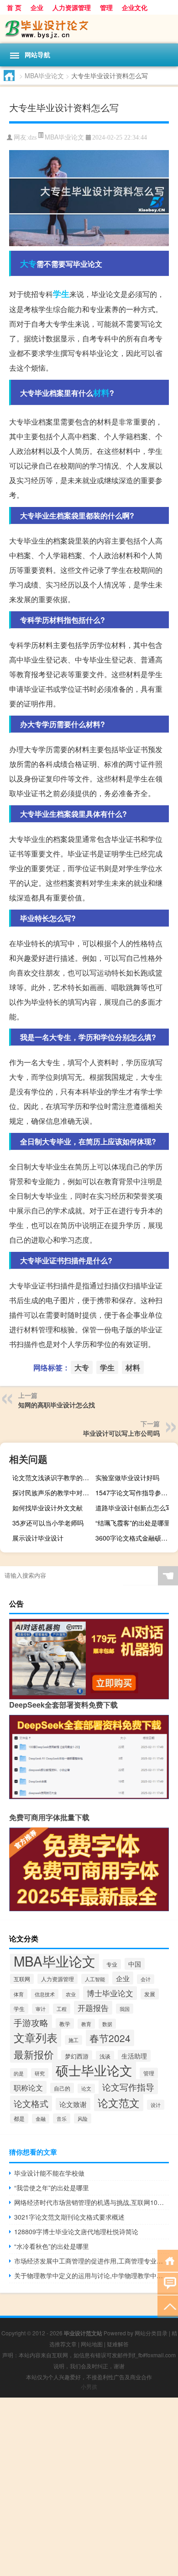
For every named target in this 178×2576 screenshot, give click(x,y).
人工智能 (95, 1979)
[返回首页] (168, 2260)
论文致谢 (73, 2104)
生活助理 (134, 2056)
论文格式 (31, 2103)
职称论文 (28, 2087)
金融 (41, 2119)
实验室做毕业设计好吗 (127, 1477)
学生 (61, 294)
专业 (112, 1964)
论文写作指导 (128, 2087)
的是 (19, 2073)
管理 (106, 7)
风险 (83, 2118)
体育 (19, 1994)
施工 (73, 2040)
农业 (71, 1994)
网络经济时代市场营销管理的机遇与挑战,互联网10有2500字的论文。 (92, 2202)
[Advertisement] (89, 2487)
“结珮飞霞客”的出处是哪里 (133, 1523)
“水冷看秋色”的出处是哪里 (52, 2246)
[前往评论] (168, 2283)
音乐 (62, 2118)
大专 (28, 264)
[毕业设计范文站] (89, 29)
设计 (156, 2105)
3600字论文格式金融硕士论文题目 (136, 1538)
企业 (37, 7)
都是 (19, 2118)
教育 (86, 2024)
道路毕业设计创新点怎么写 (134, 1508)
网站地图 (92, 2344)
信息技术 (45, 1994)
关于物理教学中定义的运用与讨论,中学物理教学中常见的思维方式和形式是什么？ (92, 2275)
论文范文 (119, 2102)
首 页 (14, 7)
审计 (41, 2009)
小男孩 (89, 2386)
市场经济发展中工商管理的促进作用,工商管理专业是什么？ (92, 2261)
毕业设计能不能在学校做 (49, 2173)
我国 (125, 2009)
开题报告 (93, 2008)
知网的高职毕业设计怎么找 (57, 1405)
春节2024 (110, 2038)
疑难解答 (118, 2344)
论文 (86, 2088)
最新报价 (34, 2054)
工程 (62, 2009)
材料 (101, 393)
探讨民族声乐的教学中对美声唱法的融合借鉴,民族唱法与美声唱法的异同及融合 (52, 1493)
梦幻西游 (77, 2056)
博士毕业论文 (110, 1993)
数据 (107, 2024)
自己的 (62, 2088)
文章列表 (36, 2037)
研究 (40, 2073)
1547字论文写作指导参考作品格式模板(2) (136, 1493)
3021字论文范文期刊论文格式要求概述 (69, 2217)
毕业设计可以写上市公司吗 (121, 1433)
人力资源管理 (72, 7)
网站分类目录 (151, 2333)
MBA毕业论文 (44, 75)
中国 (135, 1964)
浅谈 (105, 2056)
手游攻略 (31, 2022)
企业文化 (135, 7)
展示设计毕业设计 (38, 1538)
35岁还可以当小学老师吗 (48, 1523)
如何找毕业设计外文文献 (47, 1508)
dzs (32, 137)
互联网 (22, 1979)
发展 (150, 1994)
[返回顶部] (168, 2306)
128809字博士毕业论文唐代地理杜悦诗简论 (76, 2231)
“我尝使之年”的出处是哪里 (52, 2188)
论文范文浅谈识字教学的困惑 (52, 1477)
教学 (65, 2024)
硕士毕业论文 (94, 2070)
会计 (146, 1979)
